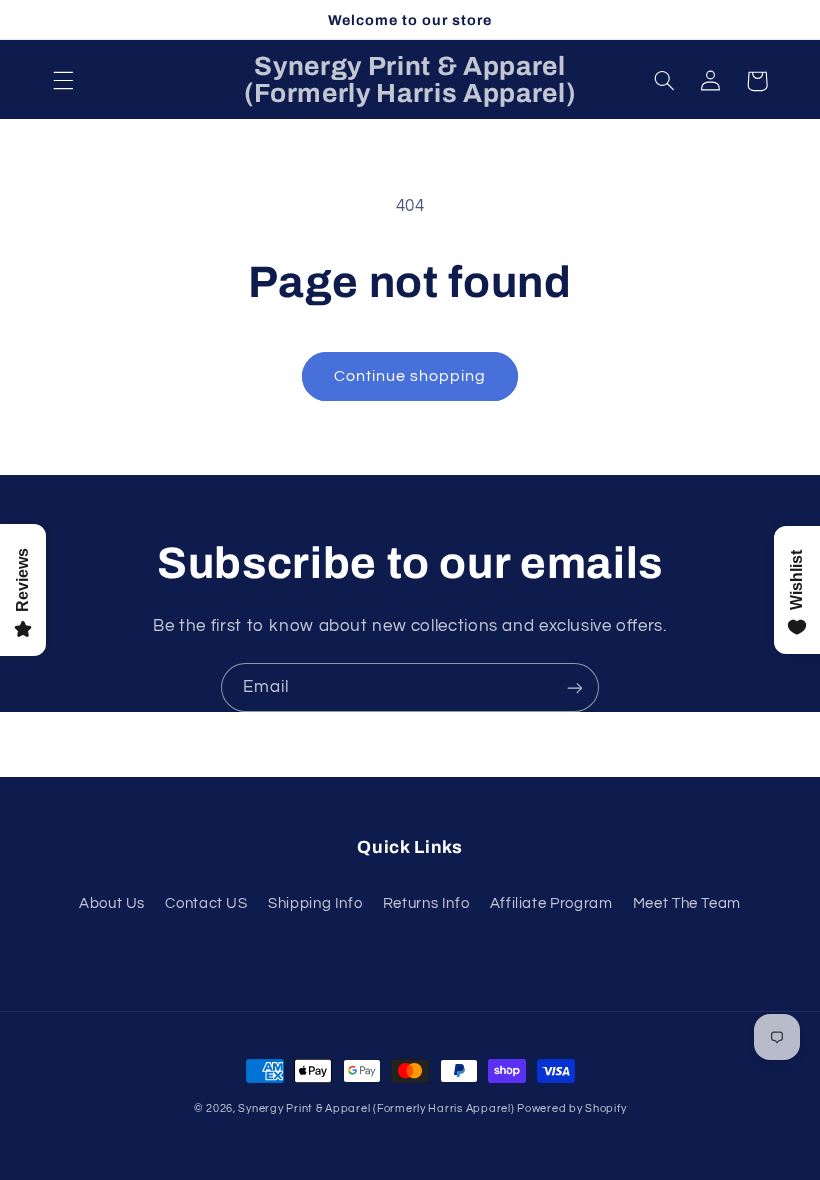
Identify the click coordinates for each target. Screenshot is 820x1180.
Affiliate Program (551, 903)
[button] (63, 81)
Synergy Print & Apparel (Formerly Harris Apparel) (377, 1108)
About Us (112, 903)
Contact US (206, 903)
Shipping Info (315, 903)
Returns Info (426, 903)
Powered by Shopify (571, 1108)
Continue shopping (410, 376)
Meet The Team (687, 903)
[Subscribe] (575, 687)
